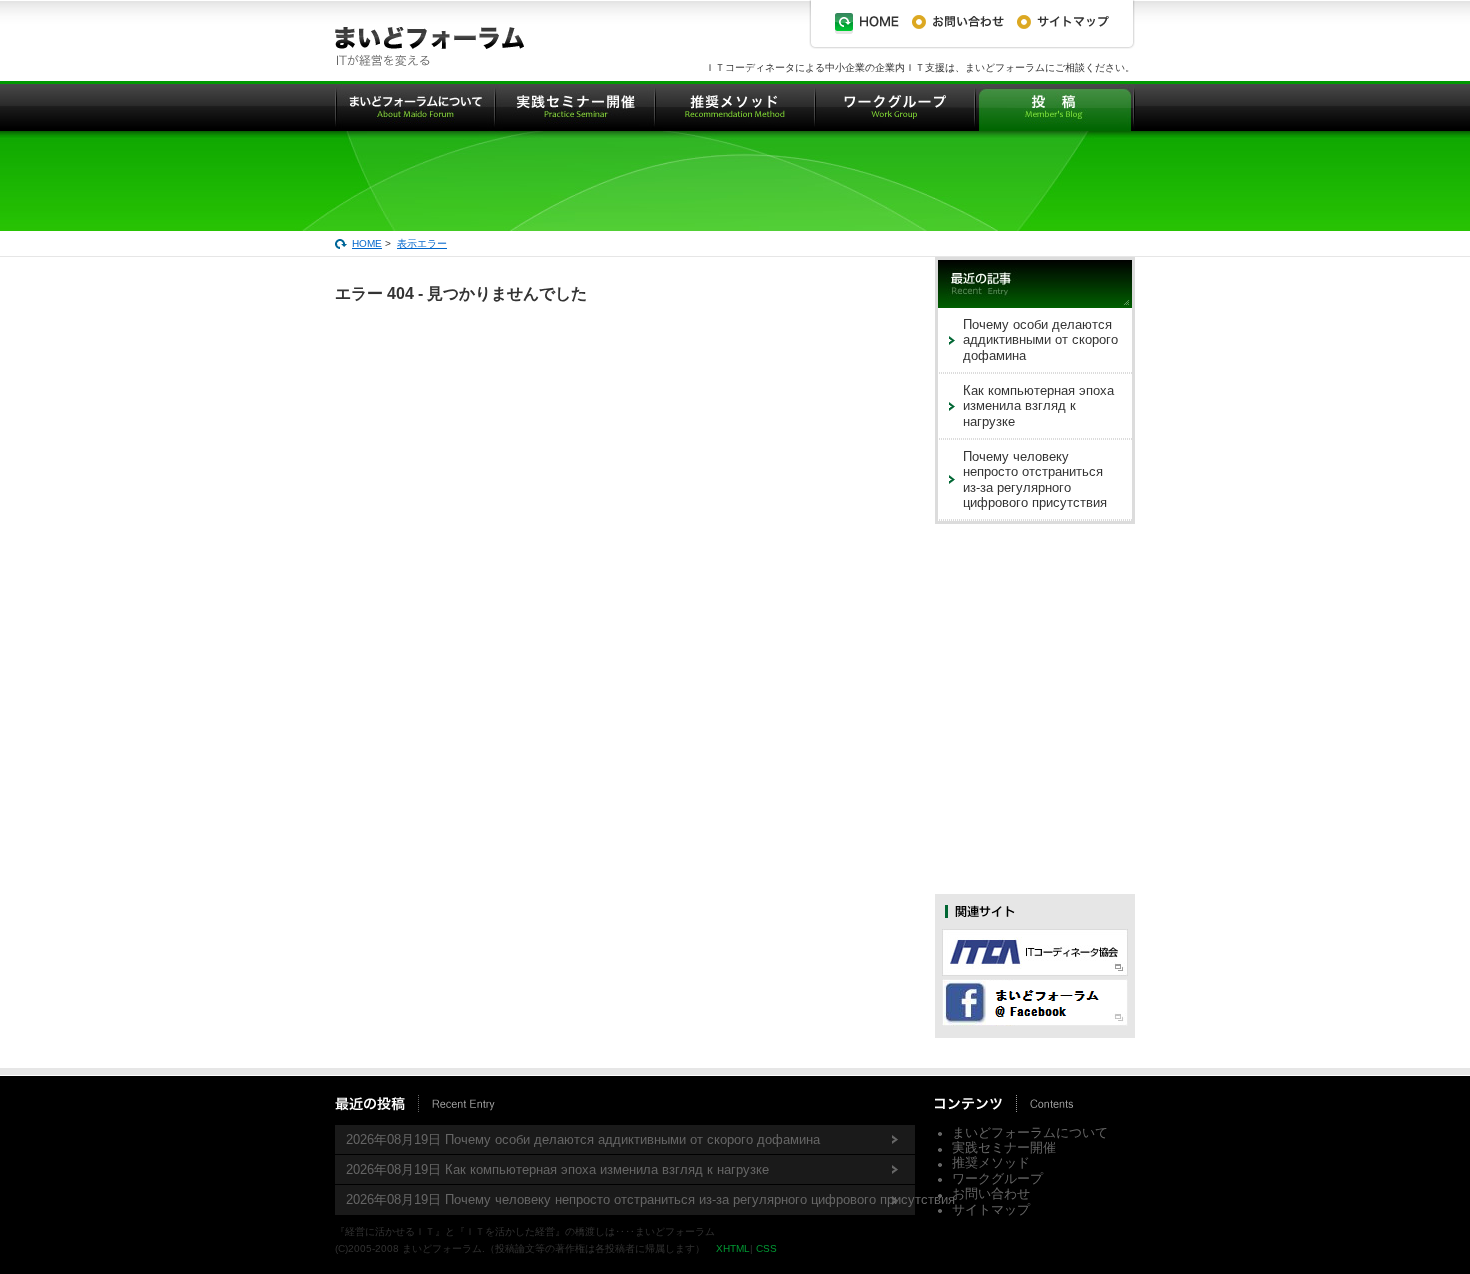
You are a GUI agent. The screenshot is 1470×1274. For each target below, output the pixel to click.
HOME (367, 243)
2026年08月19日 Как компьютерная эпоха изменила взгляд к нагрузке (557, 1169)
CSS (766, 1248)
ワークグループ (997, 1178)
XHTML (733, 1248)
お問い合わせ (991, 1193)
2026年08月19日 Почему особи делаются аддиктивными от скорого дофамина (583, 1139)
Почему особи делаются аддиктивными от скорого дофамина (1040, 340)
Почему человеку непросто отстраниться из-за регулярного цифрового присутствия (1035, 479)
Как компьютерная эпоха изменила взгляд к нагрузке (1038, 406)
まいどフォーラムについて (1030, 1132)
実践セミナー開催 (1004, 1147)
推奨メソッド (991, 1162)
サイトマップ (991, 1209)
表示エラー (422, 243)
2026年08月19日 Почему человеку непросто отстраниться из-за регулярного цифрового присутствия (630, 1199)
